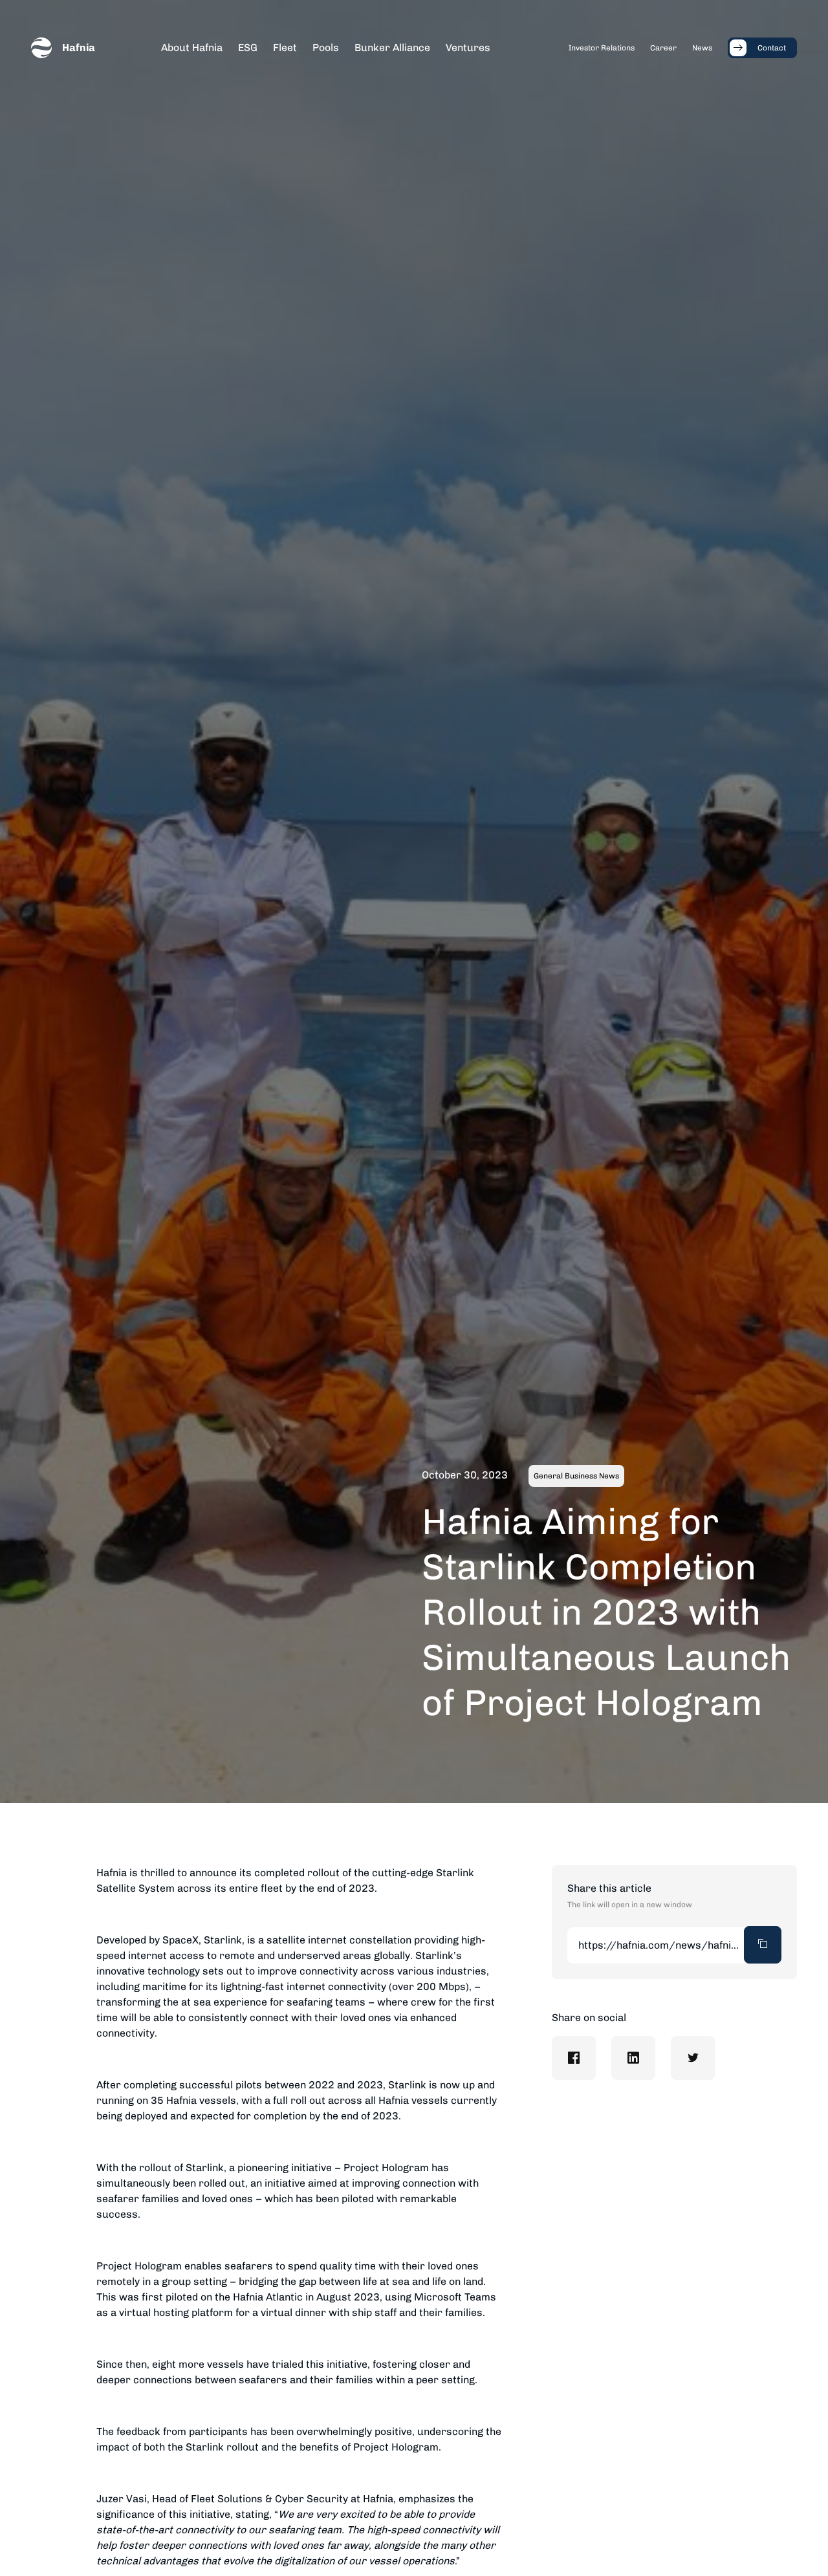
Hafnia (79, 48)
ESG (248, 48)
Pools (326, 48)
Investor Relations (602, 48)
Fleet (285, 48)
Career (663, 48)
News (702, 48)
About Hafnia (192, 48)
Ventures (468, 48)
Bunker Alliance (392, 48)
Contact (772, 48)
